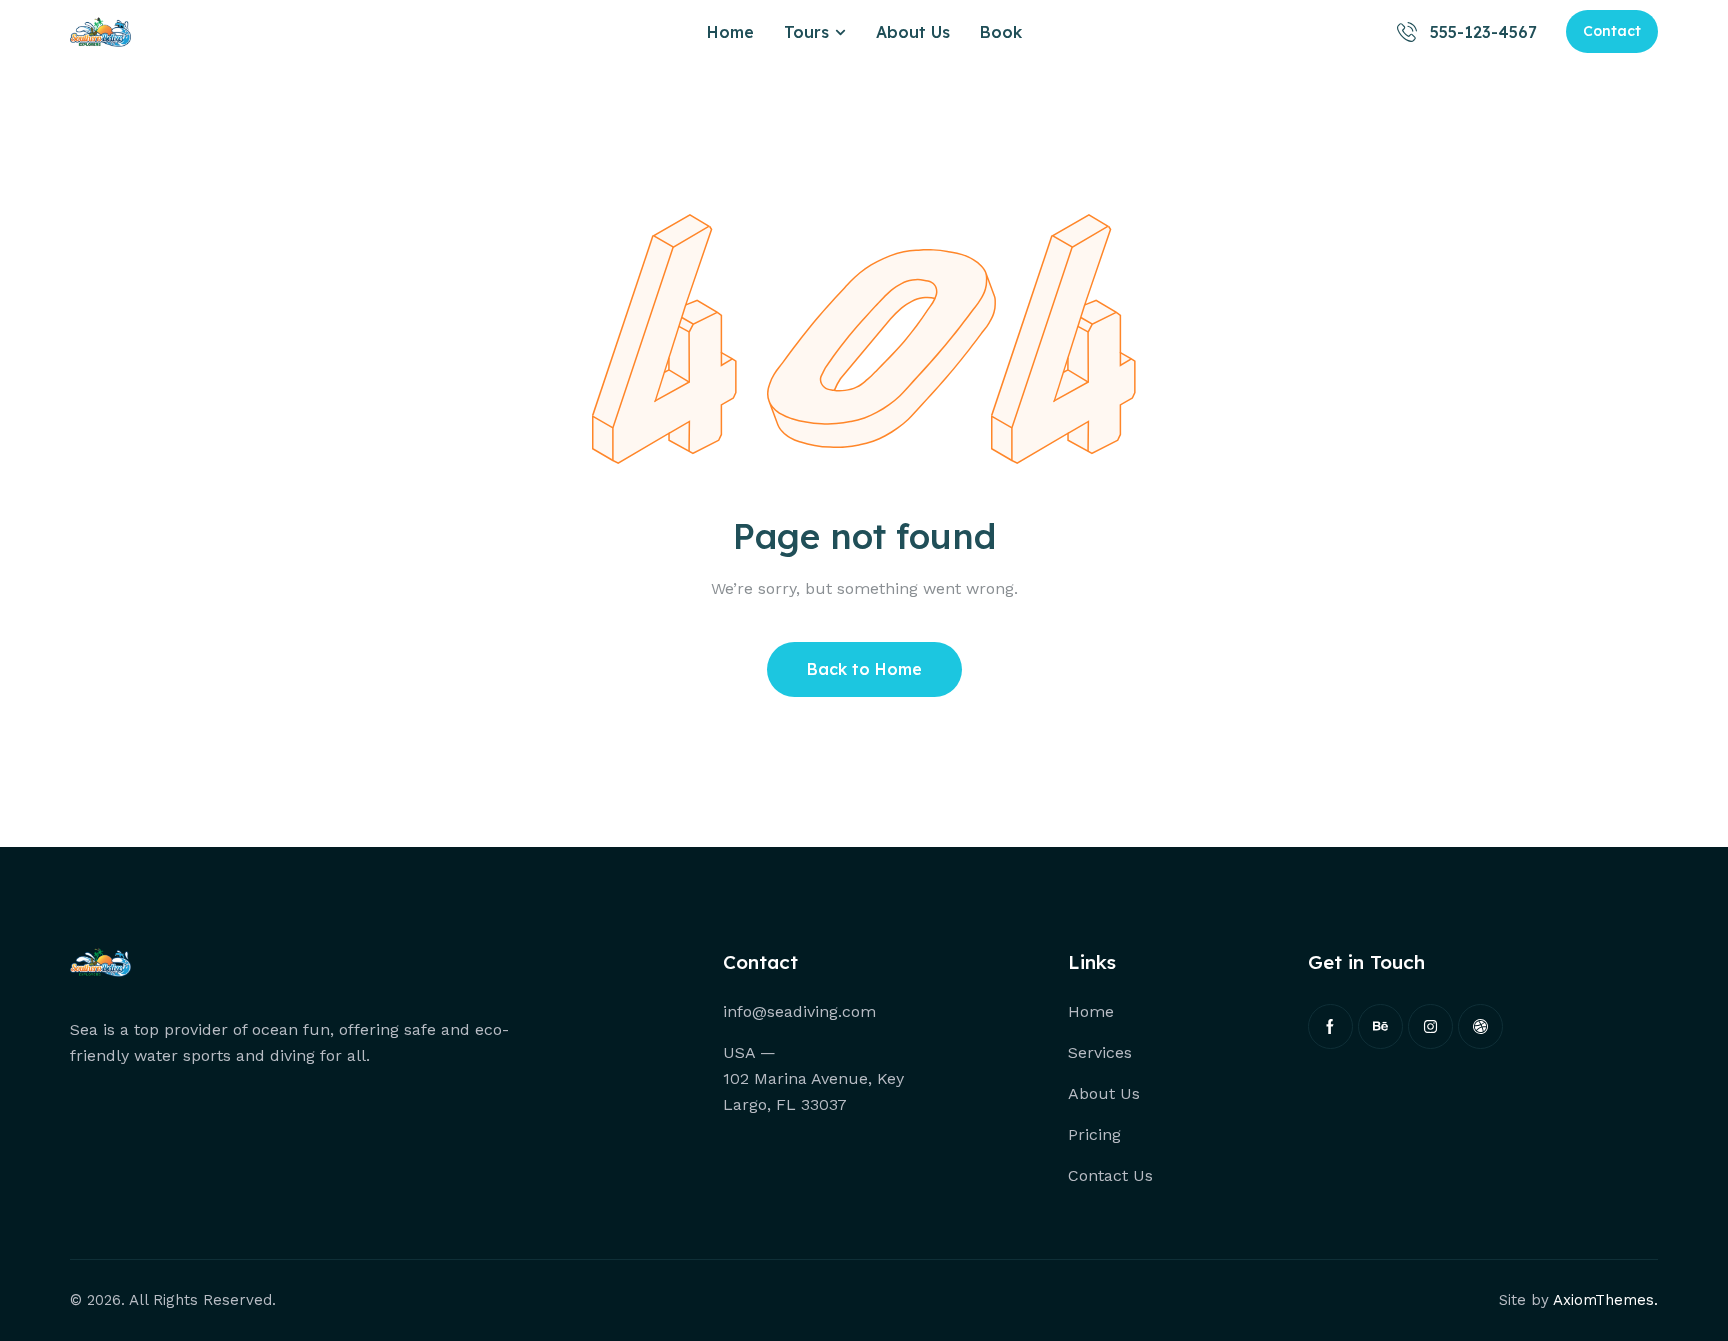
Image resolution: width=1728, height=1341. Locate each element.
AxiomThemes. (1605, 1300)
